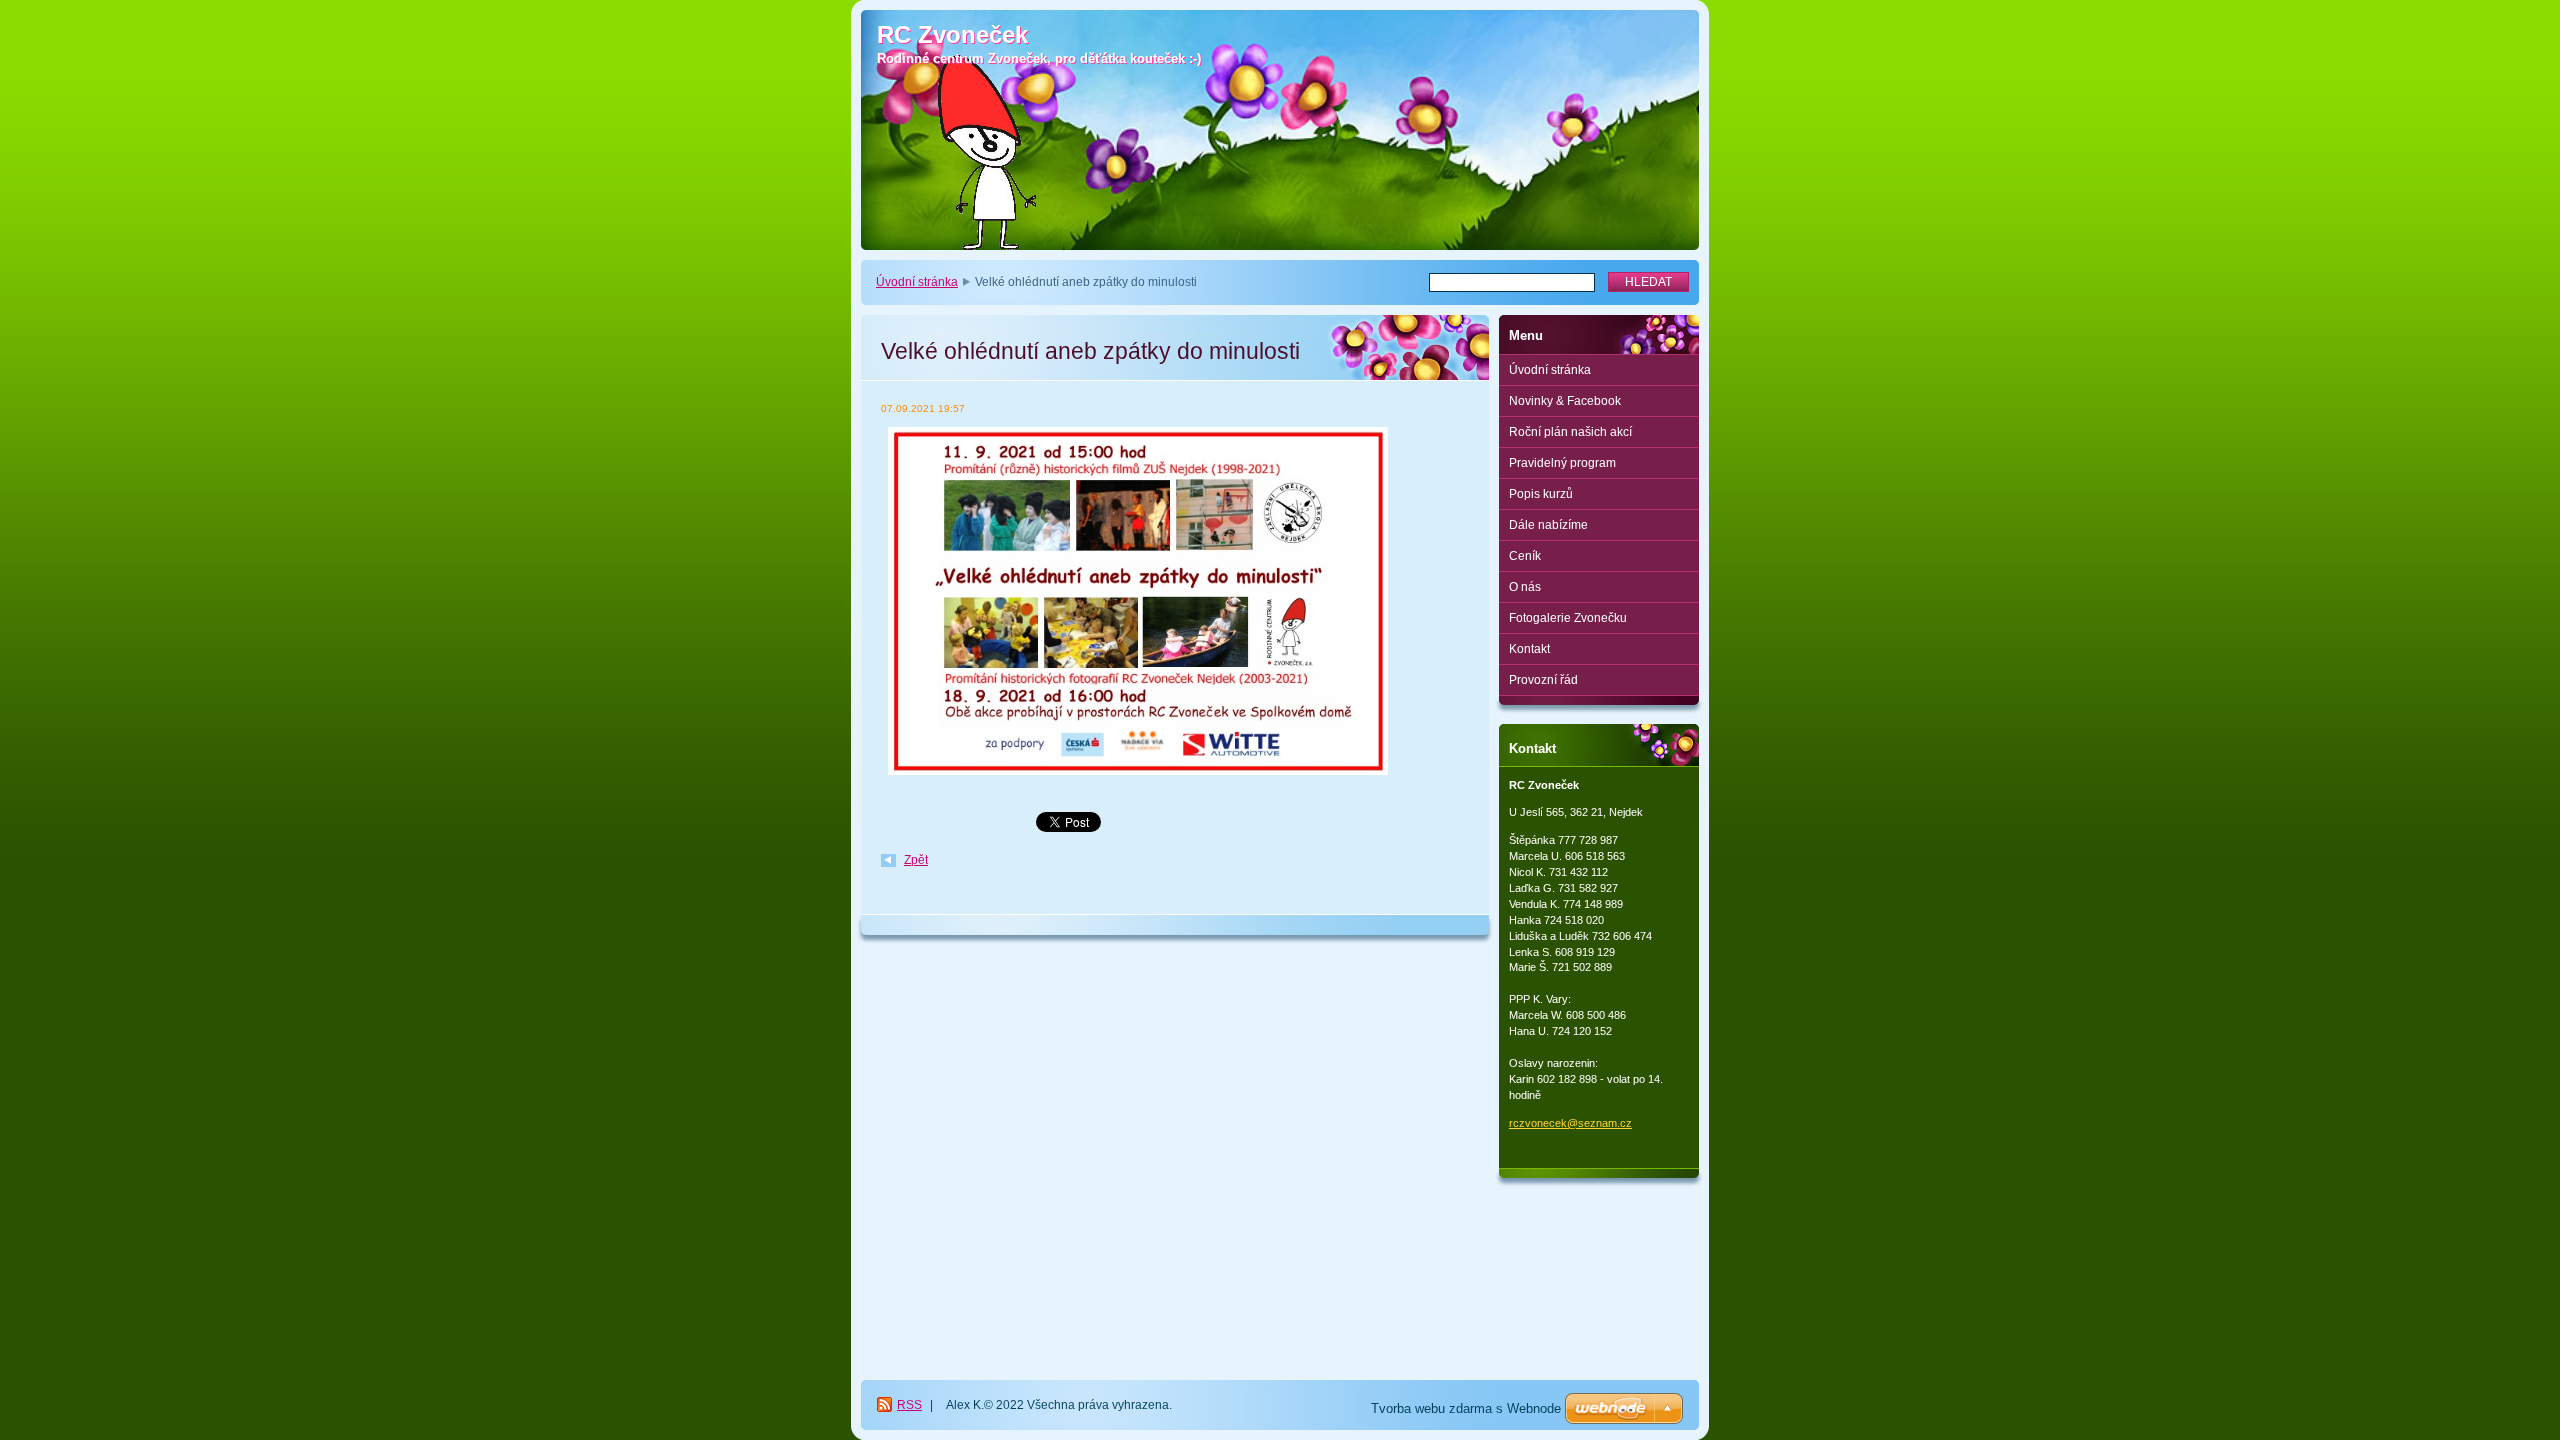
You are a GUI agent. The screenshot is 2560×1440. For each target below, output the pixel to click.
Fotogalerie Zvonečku (1568, 618)
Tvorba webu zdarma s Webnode (1466, 1408)
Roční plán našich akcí (1570, 432)
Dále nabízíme (1548, 525)
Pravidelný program (1562, 463)
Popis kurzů (1541, 494)
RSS (909, 1405)
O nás (1525, 587)
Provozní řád (1543, 680)
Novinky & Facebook (1565, 401)
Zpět (916, 860)
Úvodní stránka (917, 282)
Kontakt (1529, 649)
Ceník (1525, 556)
